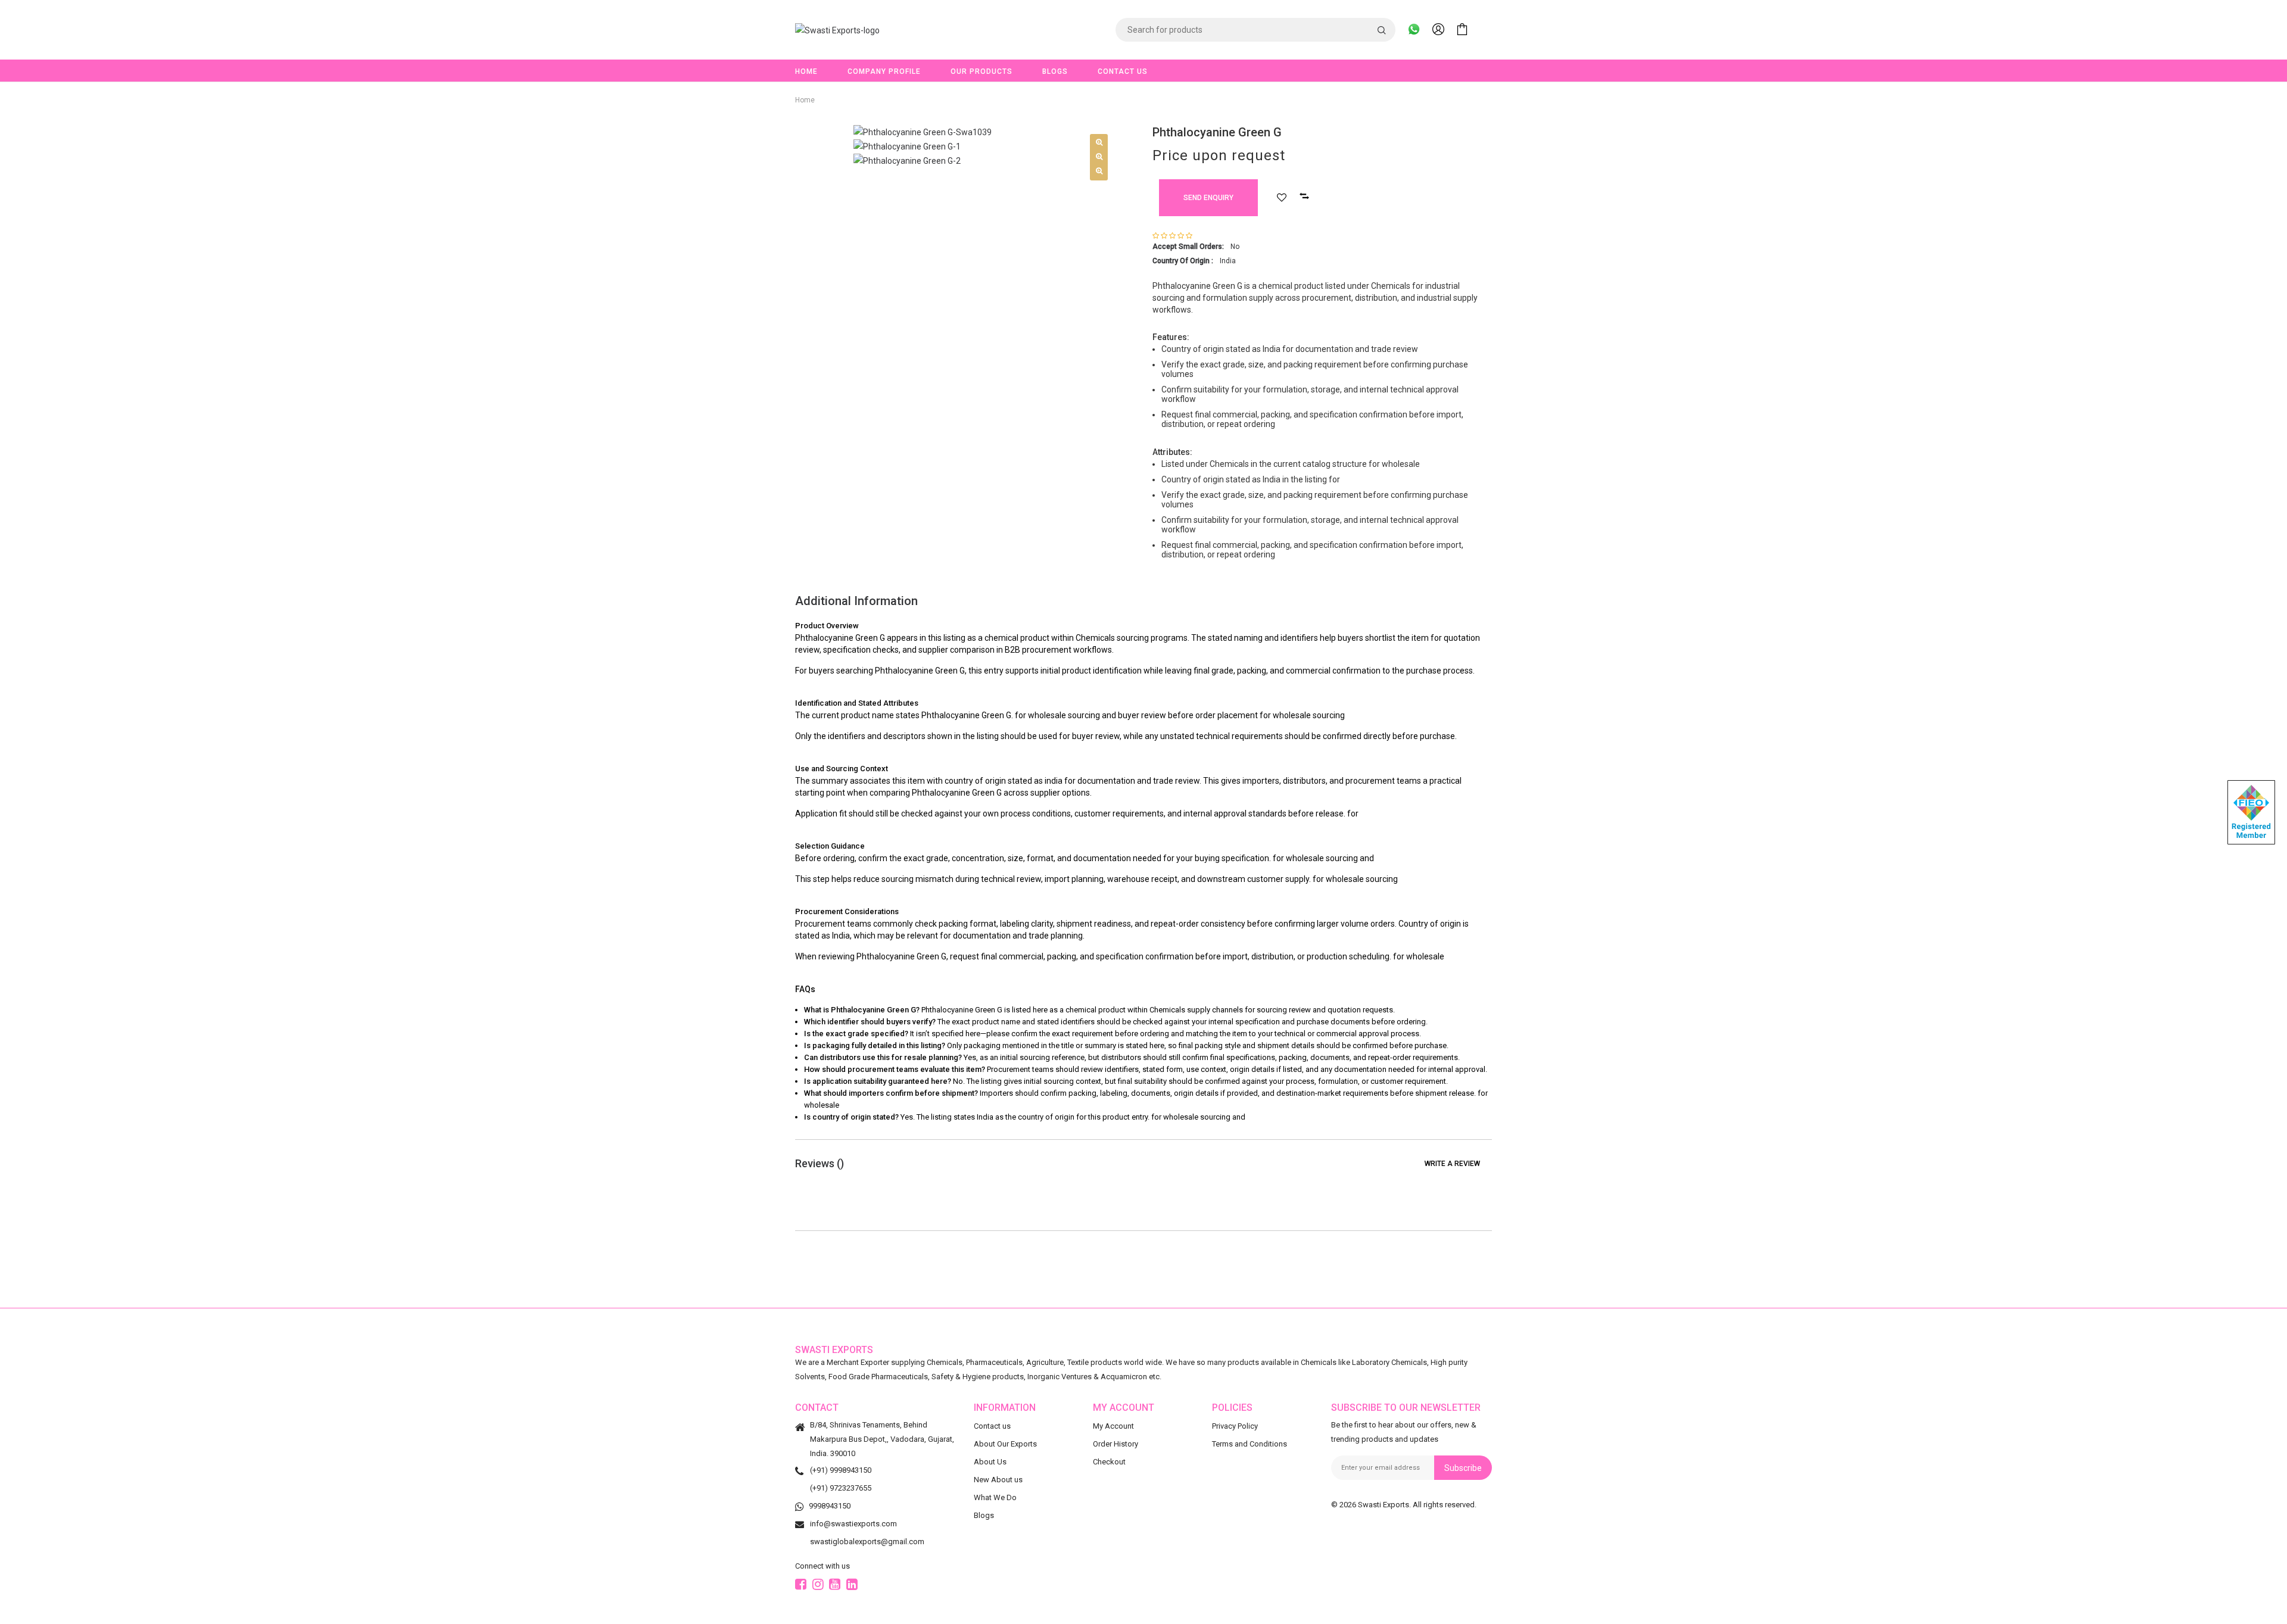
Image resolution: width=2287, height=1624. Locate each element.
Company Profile (884, 71)
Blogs (1055, 71)
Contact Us (1123, 71)
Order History (1116, 1444)
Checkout (1109, 1462)
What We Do (995, 1497)
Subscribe (1463, 1468)
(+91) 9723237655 (841, 1488)
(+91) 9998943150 (841, 1470)
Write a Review (1452, 1164)
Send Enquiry (1208, 198)
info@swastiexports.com (853, 1524)
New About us (998, 1480)
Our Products (982, 71)
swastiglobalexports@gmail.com (867, 1542)
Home (806, 71)
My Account (1113, 1426)
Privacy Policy (1235, 1426)
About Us (990, 1462)
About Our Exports (1005, 1444)
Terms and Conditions (1250, 1444)
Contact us (992, 1426)
